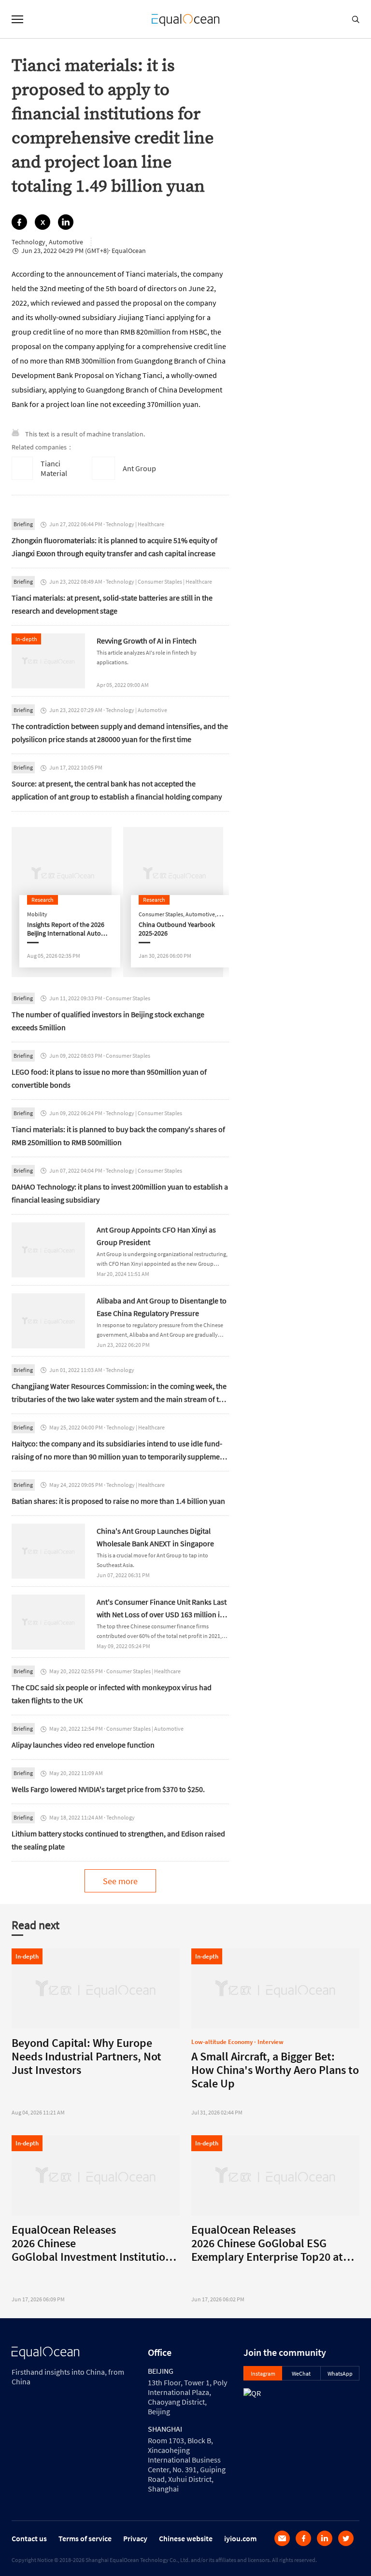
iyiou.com (240, 2538)
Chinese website (186, 2538)
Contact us (29, 2538)
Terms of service (85, 2538)
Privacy (135, 2538)
